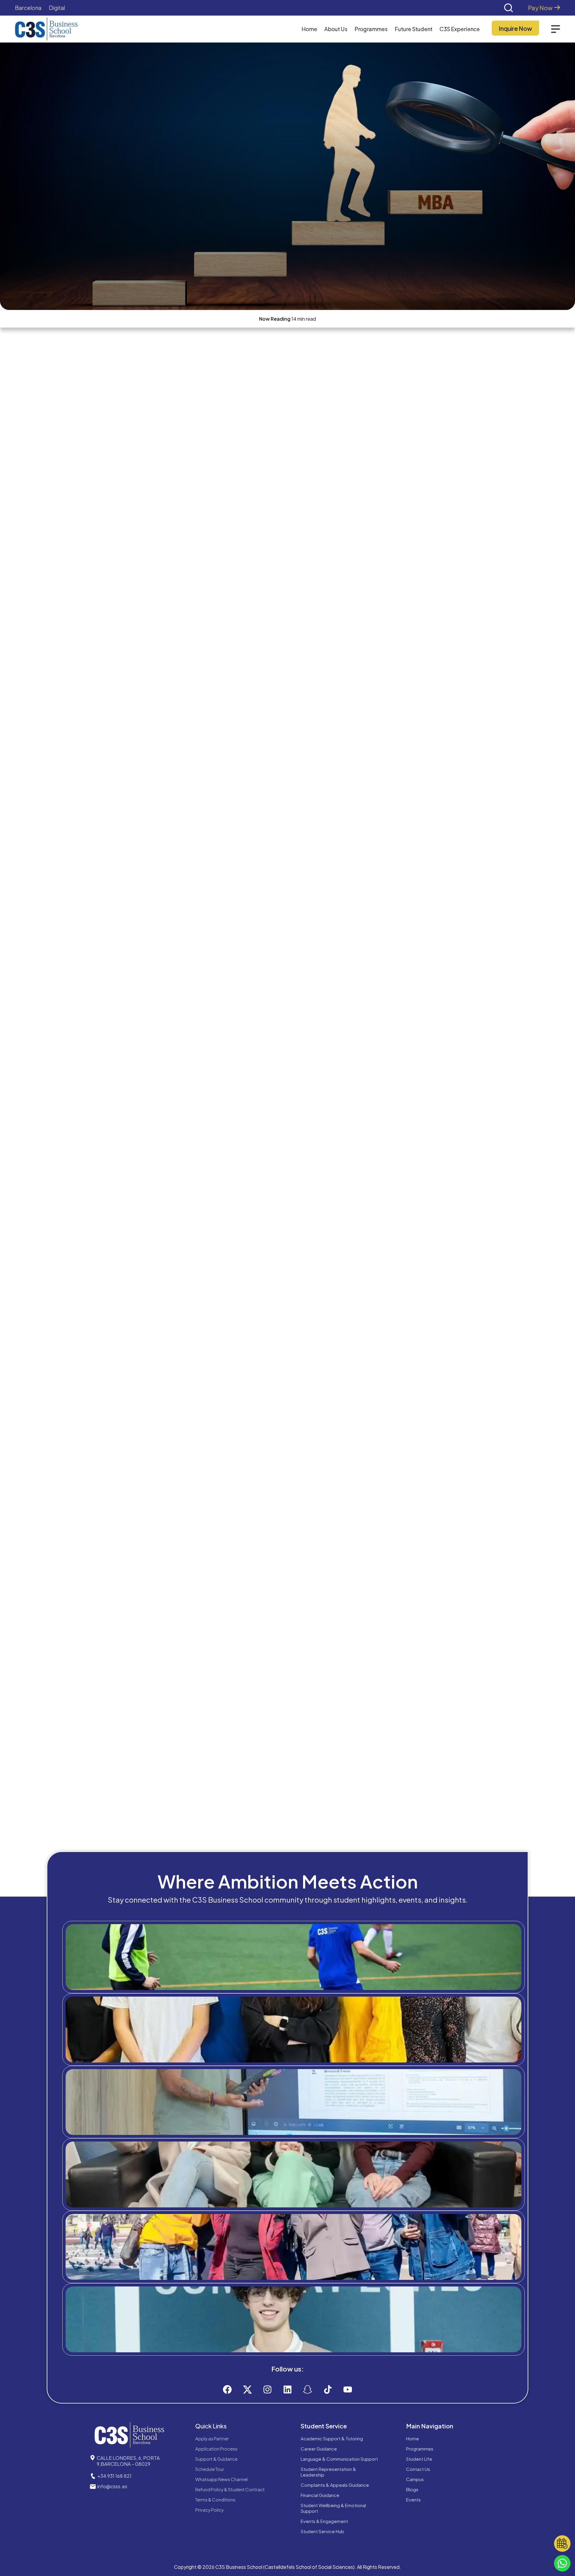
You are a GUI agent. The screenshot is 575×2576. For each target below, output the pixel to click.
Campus (415, 2479)
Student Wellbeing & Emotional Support (333, 2508)
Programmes (420, 2449)
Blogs (412, 2489)
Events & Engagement (324, 2521)
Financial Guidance (320, 2495)
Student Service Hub (322, 2531)
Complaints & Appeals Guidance (335, 2485)
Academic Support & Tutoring (332, 2438)
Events (413, 2499)
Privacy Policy (209, 2510)
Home (309, 29)
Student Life (419, 2459)
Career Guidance (319, 2449)
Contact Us (418, 2469)
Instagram (299, 2344)
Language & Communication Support (339, 2459)
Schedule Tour (210, 2469)
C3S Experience (460, 29)
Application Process (216, 2449)
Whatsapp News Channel (221, 2479)
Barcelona (28, 8)
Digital (57, 8)
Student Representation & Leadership (328, 2472)
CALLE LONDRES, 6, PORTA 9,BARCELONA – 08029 (128, 2461)
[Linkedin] (287, 2389)
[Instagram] (267, 2389)
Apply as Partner (212, 2438)
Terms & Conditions (215, 2499)
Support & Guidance (216, 2459)
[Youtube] (348, 2389)
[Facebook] (227, 2389)
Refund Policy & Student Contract (230, 2489)
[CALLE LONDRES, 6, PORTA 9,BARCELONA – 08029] (93, 2458)
